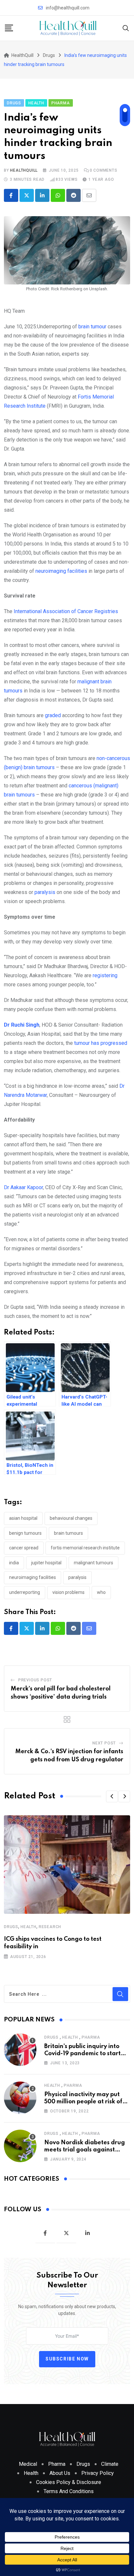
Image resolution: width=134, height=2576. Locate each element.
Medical (28, 2464)
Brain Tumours (68, 1533)
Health (28, 1927)
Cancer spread (24, 1548)
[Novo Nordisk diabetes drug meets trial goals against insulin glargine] (20, 2146)
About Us (60, 2473)
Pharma (91, 2037)
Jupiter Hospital (46, 1563)
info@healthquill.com (68, 8)
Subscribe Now (67, 2359)
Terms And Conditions (69, 2491)
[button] (112, 1796)
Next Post (104, 1743)
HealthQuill (24, 170)
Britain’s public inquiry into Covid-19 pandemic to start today (82, 2054)
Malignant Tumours (94, 1563)
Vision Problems (68, 1592)
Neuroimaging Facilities (33, 1577)
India (14, 1563)
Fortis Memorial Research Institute (85, 1548)
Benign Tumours (25, 1533)
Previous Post (35, 1680)
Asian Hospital (23, 1518)
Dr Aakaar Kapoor (23, 1187)
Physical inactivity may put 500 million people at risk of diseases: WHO (83, 2102)
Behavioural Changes (71, 1518)
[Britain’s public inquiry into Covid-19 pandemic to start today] (20, 2050)
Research (50, 1927)
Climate (110, 2464)
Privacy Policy (98, 2473)
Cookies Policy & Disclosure (69, 2482)
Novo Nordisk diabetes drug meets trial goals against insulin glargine (85, 2150)
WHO (101, 1592)
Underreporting (25, 1592)
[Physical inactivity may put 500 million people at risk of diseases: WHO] (20, 2098)
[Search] (126, 28)
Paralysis (77, 1577)
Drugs (11, 1927)
